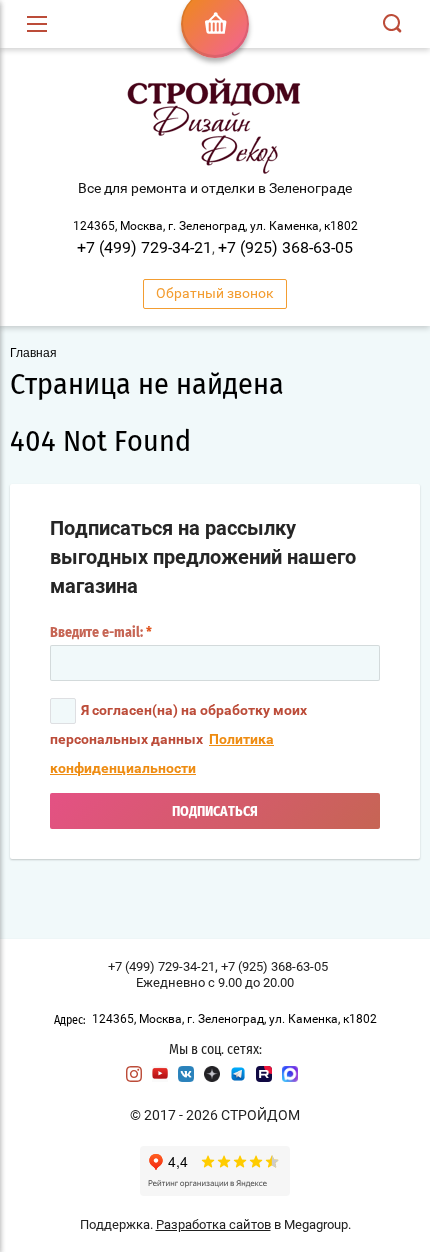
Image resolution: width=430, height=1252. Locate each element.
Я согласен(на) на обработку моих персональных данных (178, 739)
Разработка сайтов (213, 1224)
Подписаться (215, 812)
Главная (33, 353)
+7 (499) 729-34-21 (144, 247)
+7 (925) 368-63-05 (285, 247)
